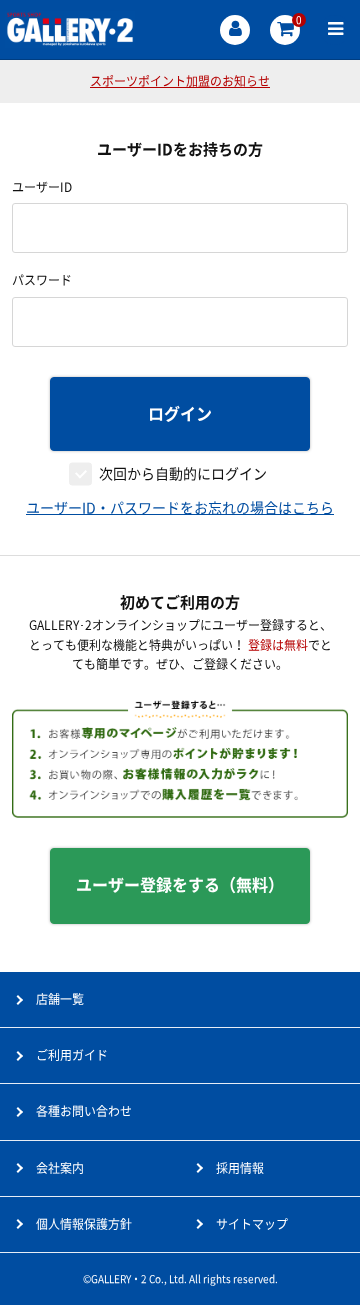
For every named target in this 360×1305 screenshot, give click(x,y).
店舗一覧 (60, 999)
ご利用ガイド (72, 1055)
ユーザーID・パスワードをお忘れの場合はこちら (180, 508)
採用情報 (240, 1168)
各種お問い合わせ (84, 1111)
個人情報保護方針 (84, 1224)
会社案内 (60, 1168)
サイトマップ (252, 1224)
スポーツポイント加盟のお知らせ (180, 81)
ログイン (180, 414)
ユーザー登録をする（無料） (180, 885)
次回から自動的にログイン (183, 474)
